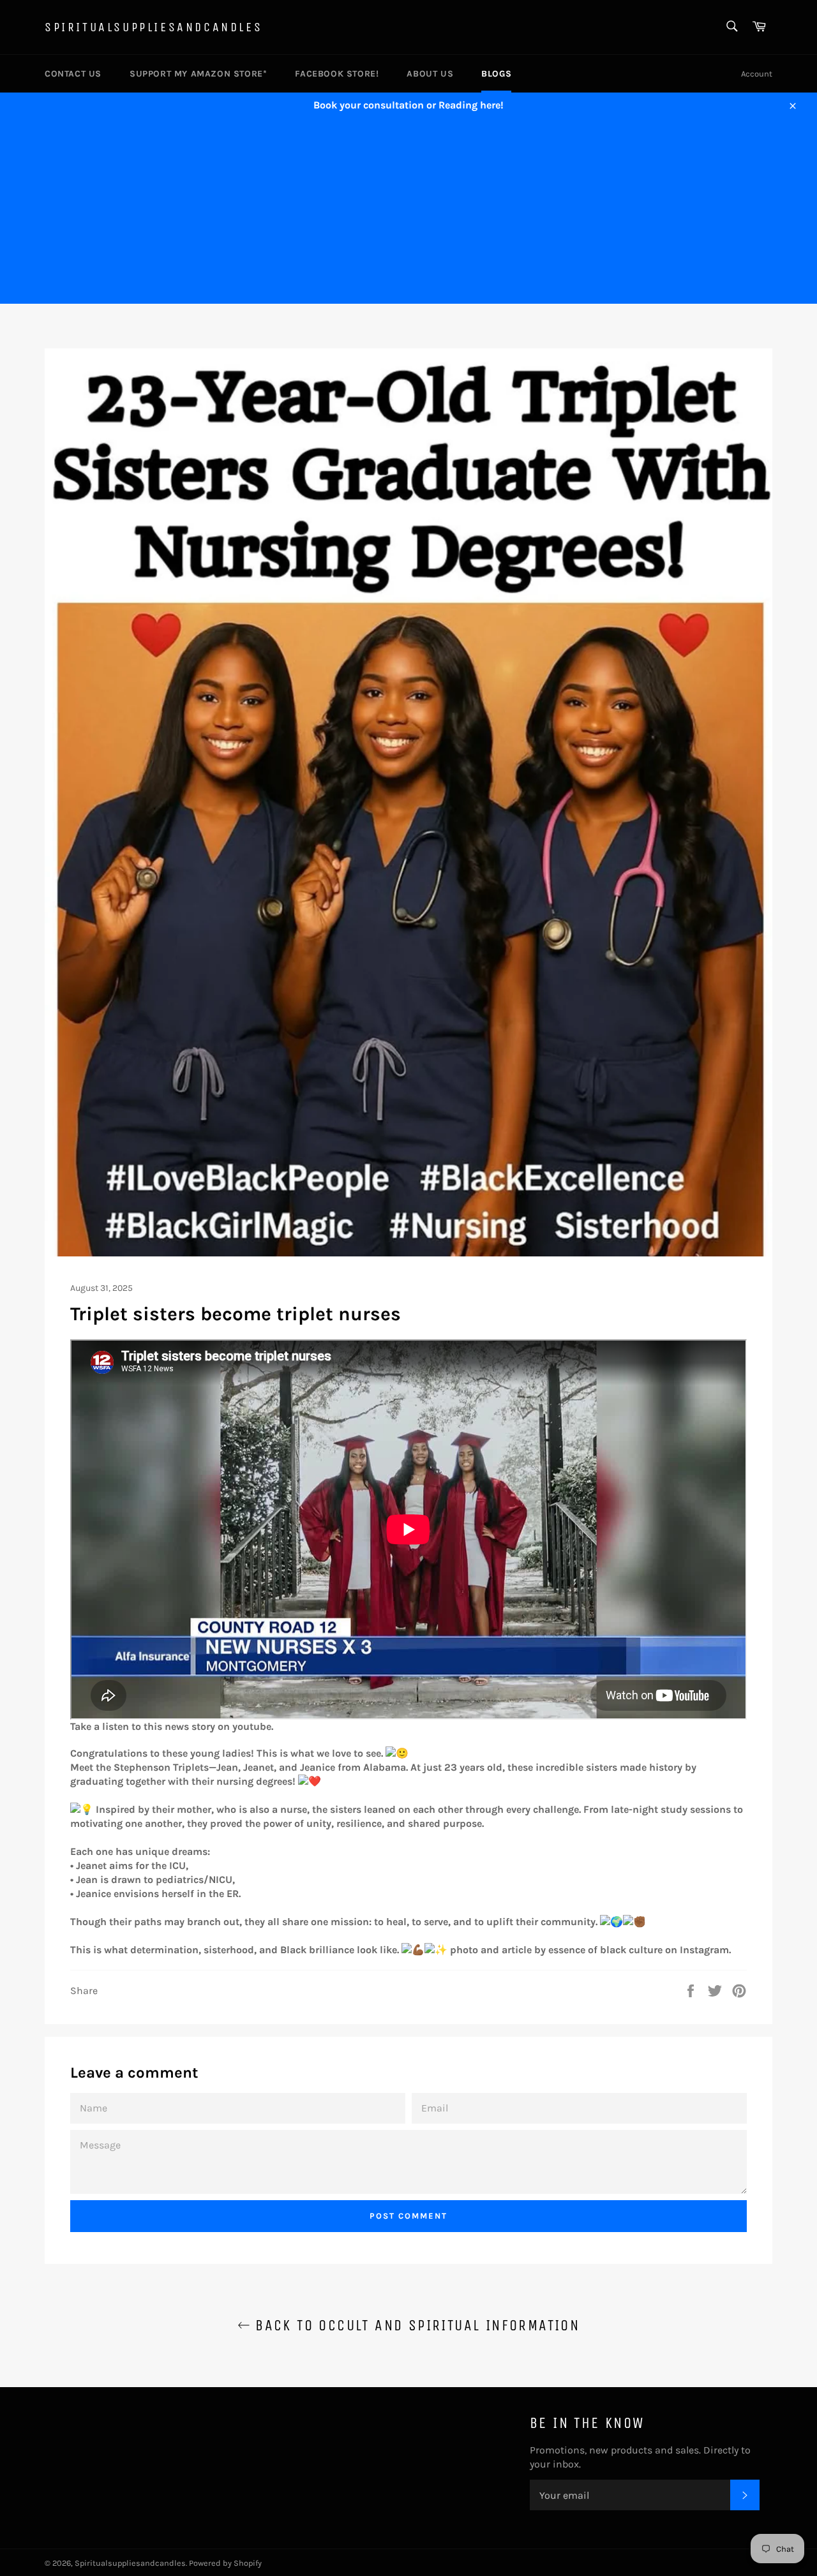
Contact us (73, 74)
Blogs (496, 74)
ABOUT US (430, 74)
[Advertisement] (408, 214)
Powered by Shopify (225, 2563)
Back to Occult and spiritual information (415, 2325)
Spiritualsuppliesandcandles (154, 27)
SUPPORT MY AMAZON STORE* (198, 74)
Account (757, 74)
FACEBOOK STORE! (337, 74)
